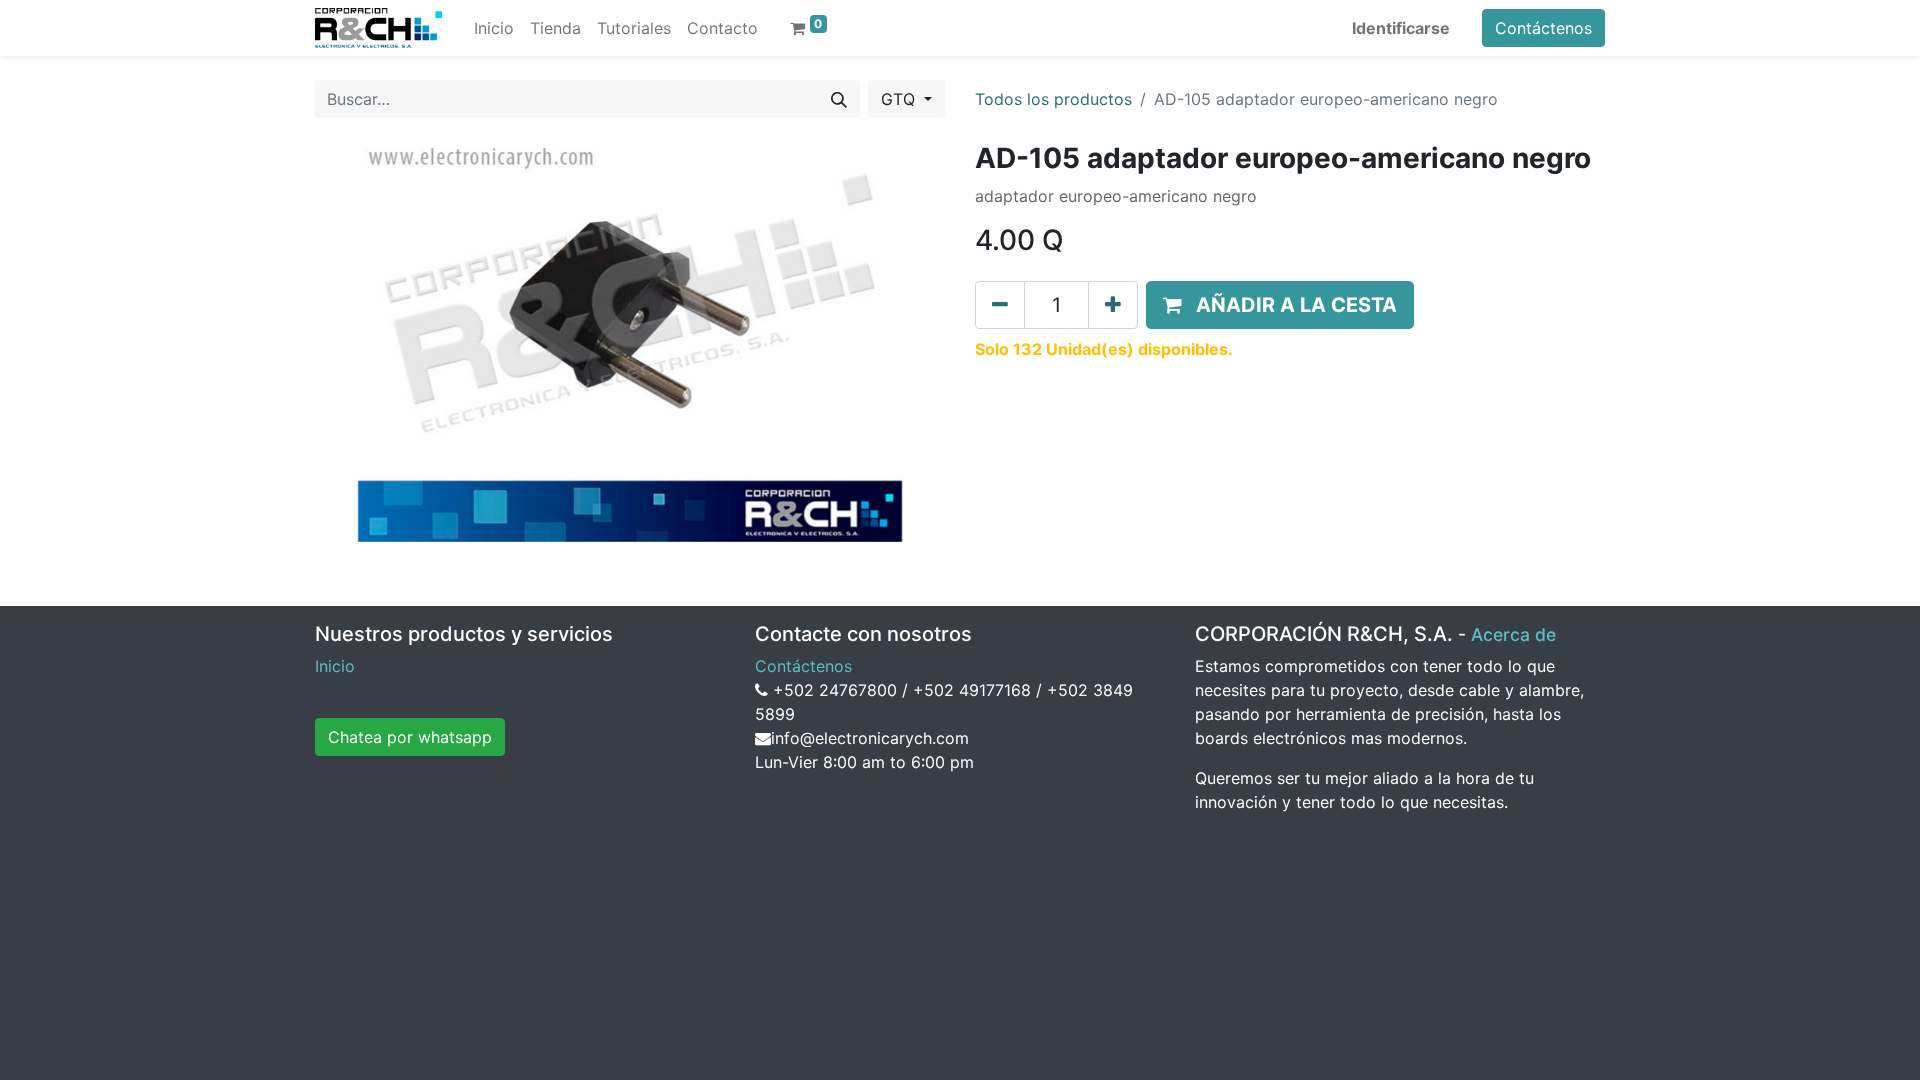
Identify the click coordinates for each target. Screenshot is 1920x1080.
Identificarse (1401, 28)
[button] (1280, 305)
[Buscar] (839, 99)
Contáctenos (1543, 28)
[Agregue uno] (1113, 305)
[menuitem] (494, 28)
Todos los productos (1053, 99)
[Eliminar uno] (1000, 305)
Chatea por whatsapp (410, 737)
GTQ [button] (900, 99)
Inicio (335, 666)
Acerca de (1513, 634)
